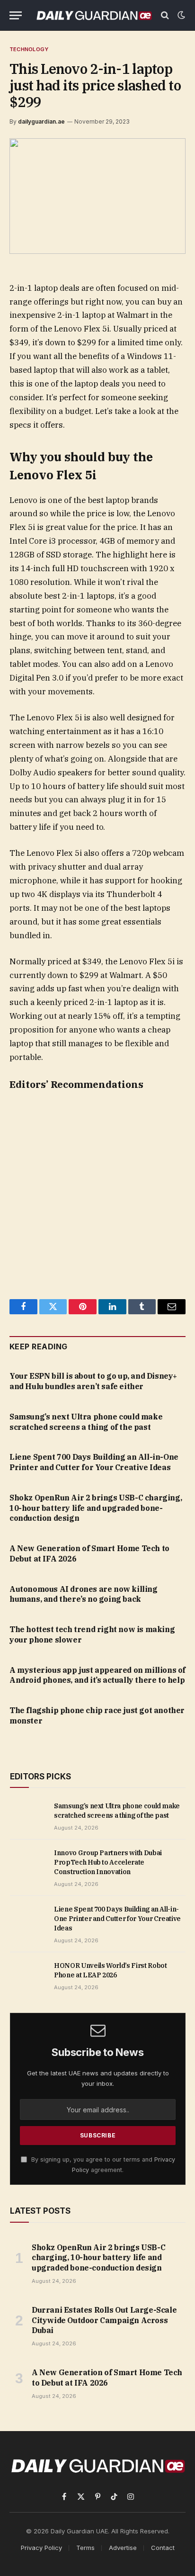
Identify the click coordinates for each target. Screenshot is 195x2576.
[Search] (165, 15)
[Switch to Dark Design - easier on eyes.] (180, 15)
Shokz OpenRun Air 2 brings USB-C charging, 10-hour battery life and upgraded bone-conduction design (96, 1508)
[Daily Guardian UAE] (94, 15)
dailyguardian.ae (41, 121)
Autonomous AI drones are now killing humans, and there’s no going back (84, 1594)
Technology (29, 49)
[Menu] (16, 15)
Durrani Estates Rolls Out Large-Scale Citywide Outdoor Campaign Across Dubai (104, 2320)
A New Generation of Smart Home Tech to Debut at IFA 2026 (107, 2378)
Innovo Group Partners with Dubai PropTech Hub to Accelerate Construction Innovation (108, 1862)
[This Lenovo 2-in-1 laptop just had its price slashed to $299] (97, 196)
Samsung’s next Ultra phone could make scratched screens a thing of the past (86, 1422)
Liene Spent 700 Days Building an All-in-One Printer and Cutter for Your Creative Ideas (94, 1462)
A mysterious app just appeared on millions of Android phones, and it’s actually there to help (97, 1675)
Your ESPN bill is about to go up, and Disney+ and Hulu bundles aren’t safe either (93, 1381)
